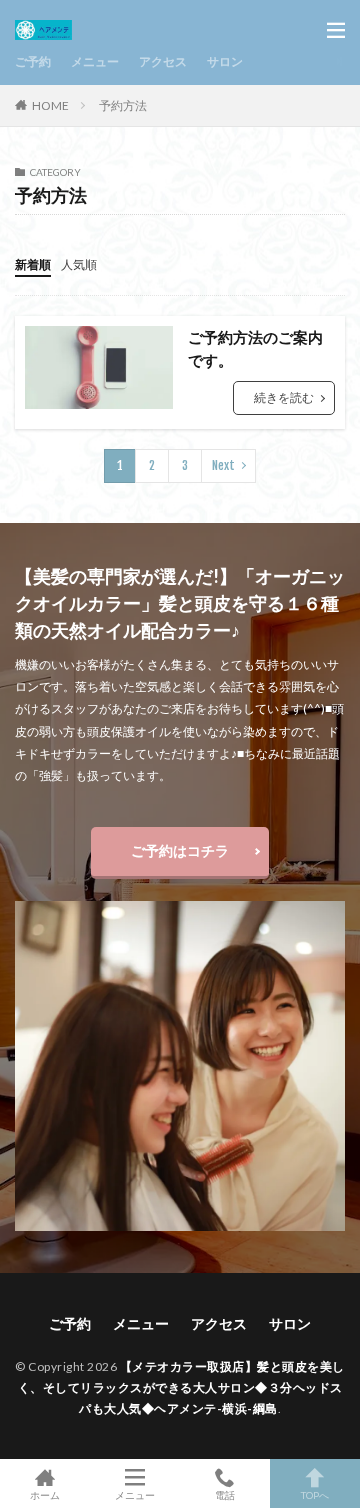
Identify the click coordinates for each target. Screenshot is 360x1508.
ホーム (45, 1494)
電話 (225, 1494)
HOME (50, 105)
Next (223, 465)
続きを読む (284, 397)
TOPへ (315, 1494)
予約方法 (123, 105)
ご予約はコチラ (180, 850)
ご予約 (33, 61)
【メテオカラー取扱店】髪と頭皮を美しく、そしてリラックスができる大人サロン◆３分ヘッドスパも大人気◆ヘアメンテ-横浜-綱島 (181, 1387)
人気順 (79, 264)
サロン (225, 61)
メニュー (95, 61)
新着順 (33, 264)
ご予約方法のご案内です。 (255, 348)
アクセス (163, 61)
